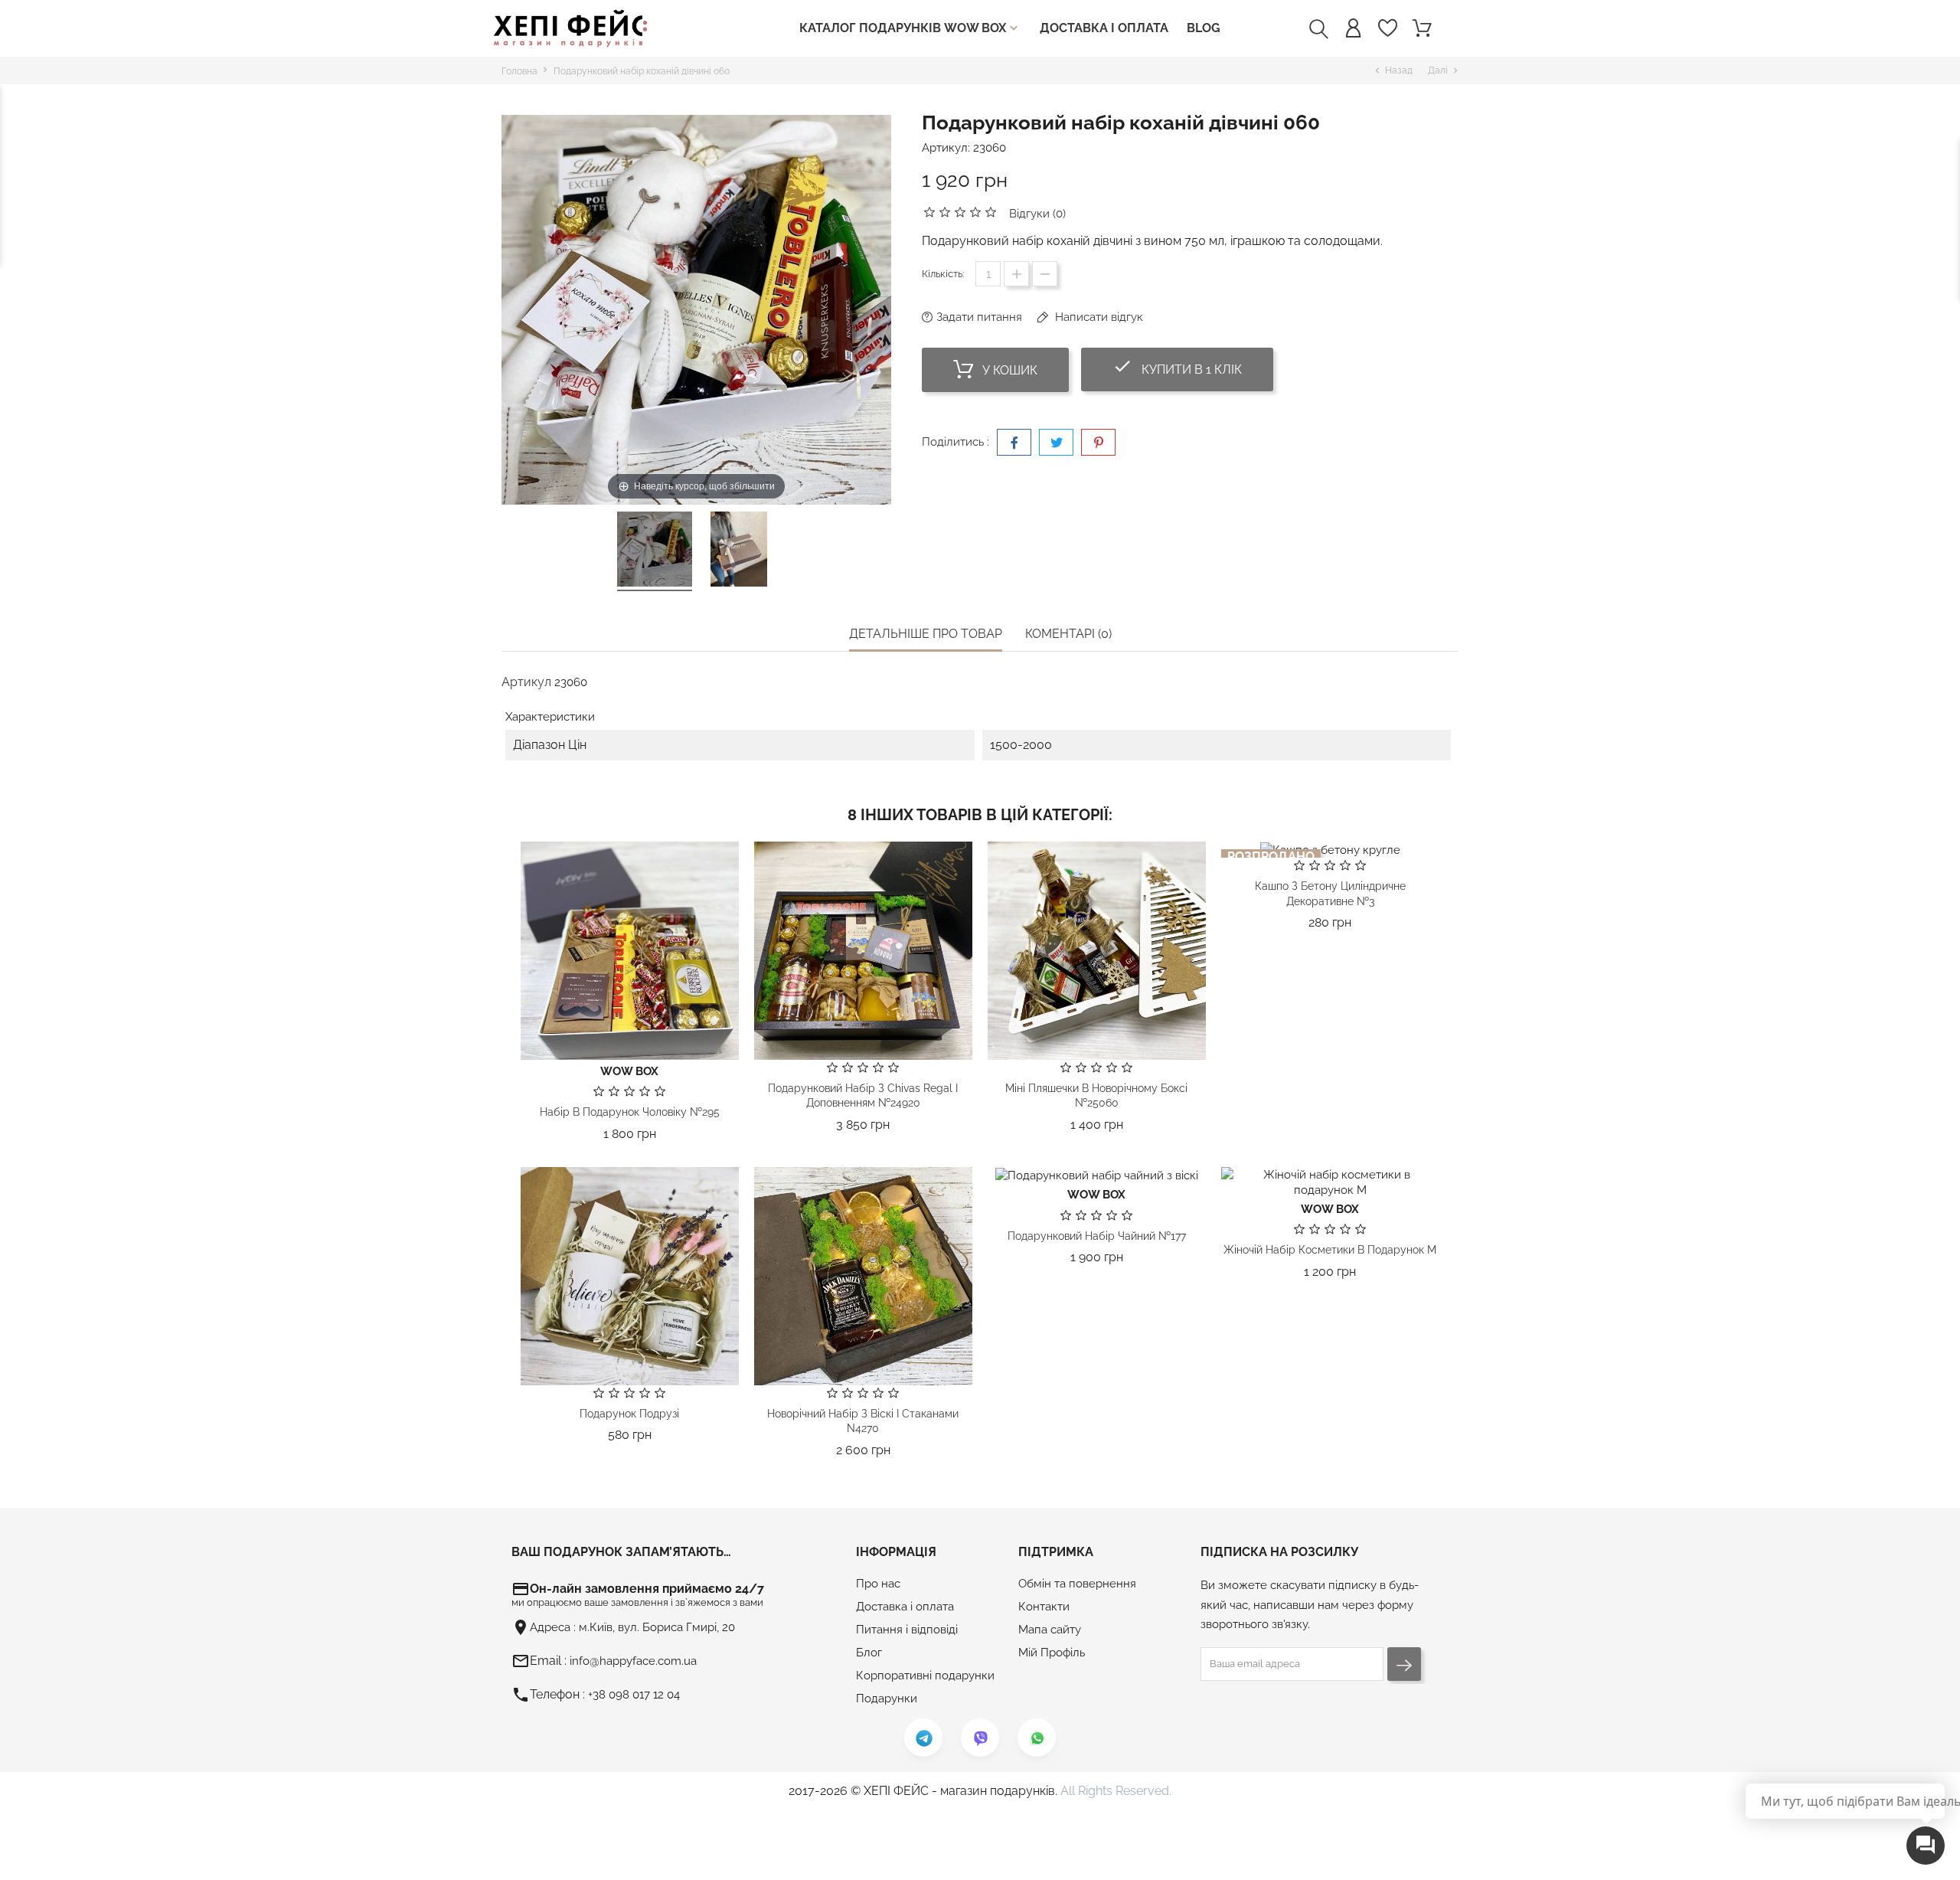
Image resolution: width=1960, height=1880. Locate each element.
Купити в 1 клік (1193, 366)
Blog (1204, 28)
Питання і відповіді (907, 1630)
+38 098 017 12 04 (634, 1695)
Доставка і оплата (1104, 28)
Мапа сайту (1050, 1630)
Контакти (1044, 1607)
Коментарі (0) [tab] (1068, 634)
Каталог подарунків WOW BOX (910, 28)
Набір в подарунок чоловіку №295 (630, 1112)
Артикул (526, 682)
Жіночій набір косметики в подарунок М (1330, 1250)
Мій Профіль (1052, 1653)
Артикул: (946, 148)
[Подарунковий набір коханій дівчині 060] (655, 551)
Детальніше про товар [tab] (926, 634)
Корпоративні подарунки (925, 1676)
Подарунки (887, 1699)
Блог (869, 1653)
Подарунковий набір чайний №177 (1097, 1236)
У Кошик (1008, 370)
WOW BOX (629, 1071)
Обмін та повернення (1077, 1584)
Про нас (878, 1584)
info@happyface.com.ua (633, 1661)
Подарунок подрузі (629, 1414)
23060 (990, 148)
